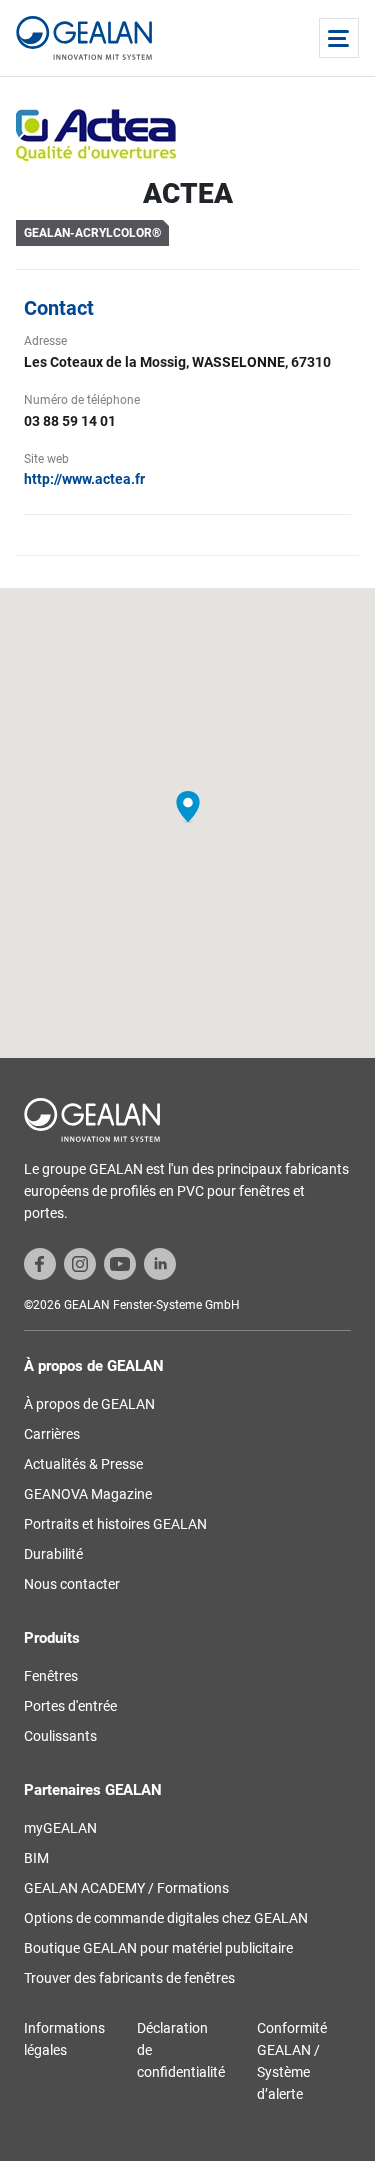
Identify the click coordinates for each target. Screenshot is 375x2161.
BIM (36, 1858)
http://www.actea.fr (84, 479)
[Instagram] (80, 1263)
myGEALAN (60, 1828)
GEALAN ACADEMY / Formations (126, 1888)
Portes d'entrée (70, 1706)
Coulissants (60, 1736)
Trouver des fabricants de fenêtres (129, 1978)
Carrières (52, 1434)
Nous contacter (72, 1584)
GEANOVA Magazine (88, 1494)
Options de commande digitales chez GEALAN (166, 1918)
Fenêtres (51, 1676)
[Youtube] (120, 1263)
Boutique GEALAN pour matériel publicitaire (158, 1948)
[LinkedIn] (160, 1263)
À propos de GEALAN (89, 1404)
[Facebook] (40, 1263)
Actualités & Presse (83, 1464)
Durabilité (53, 1554)
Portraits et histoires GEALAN (115, 1524)
